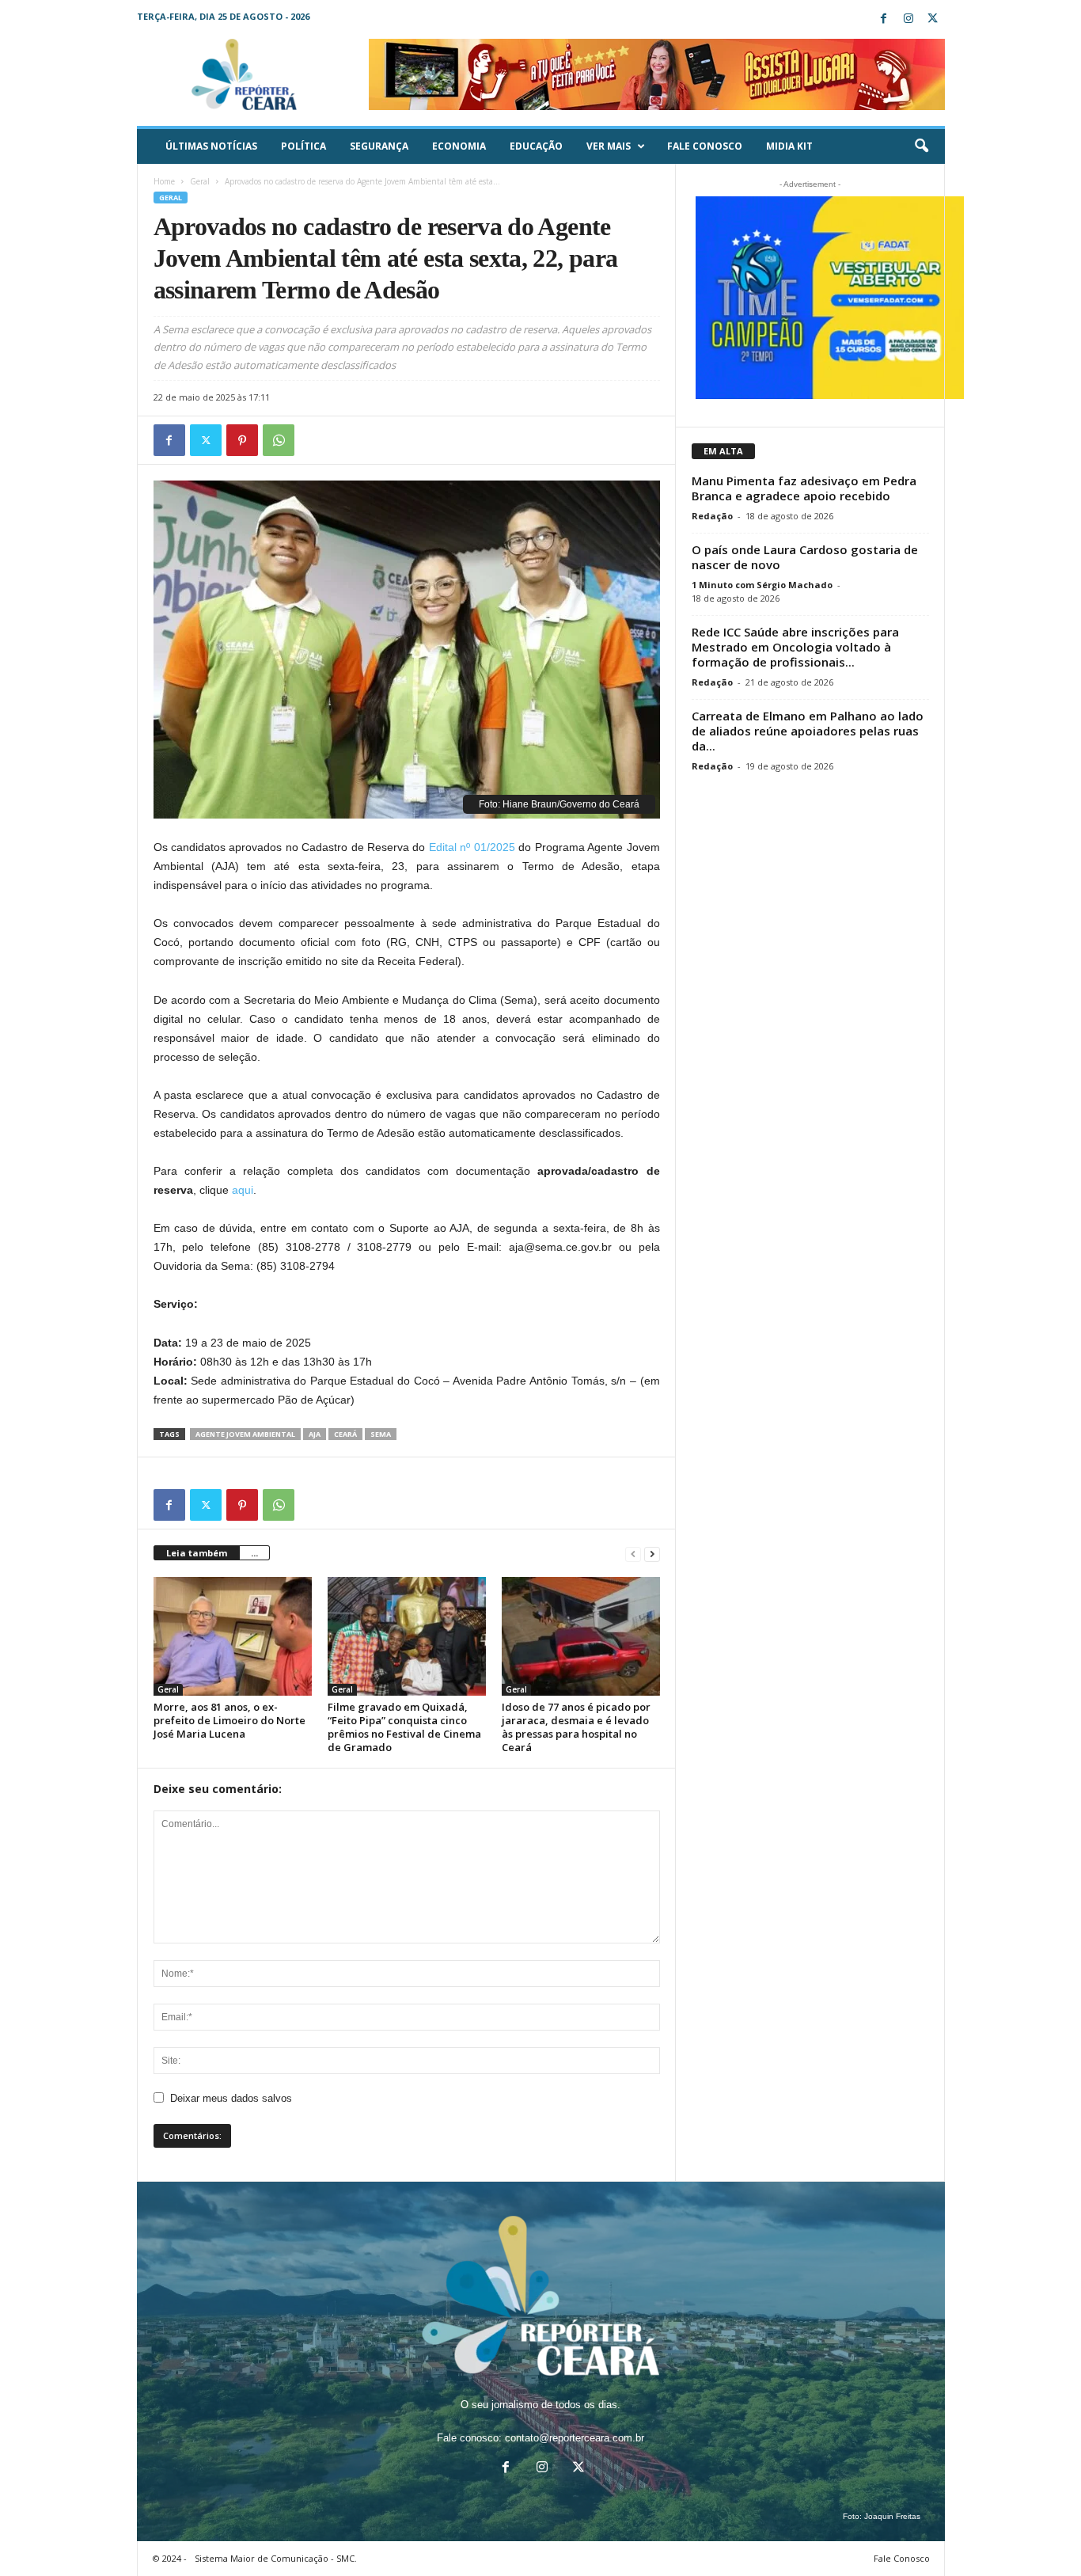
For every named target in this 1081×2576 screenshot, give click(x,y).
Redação (712, 516)
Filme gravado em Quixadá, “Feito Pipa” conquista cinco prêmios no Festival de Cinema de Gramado (404, 1727)
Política (303, 146)
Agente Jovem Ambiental (245, 1434)
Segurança (379, 146)
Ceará (345, 1434)
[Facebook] (884, 19)
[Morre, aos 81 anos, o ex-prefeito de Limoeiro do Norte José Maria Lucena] (233, 1636)
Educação (536, 146)
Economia (459, 146)
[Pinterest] (242, 440)
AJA (315, 1434)
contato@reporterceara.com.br (575, 2438)
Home (164, 181)
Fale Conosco (705, 146)
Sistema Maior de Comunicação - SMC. (276, 2558)
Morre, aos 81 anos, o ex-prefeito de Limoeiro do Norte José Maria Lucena (229, 1720)
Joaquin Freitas (892, 2516)
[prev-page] (633, 1554)
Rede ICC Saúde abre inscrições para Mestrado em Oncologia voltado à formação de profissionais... (795, 647)
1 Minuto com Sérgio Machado (762, 585)
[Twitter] (933, 19)
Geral (200, 181)
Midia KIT (789, 146)
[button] (921, 146)
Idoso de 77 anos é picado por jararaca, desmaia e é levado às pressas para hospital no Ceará (576, 1727)
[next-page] (652, 1554)
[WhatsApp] (279, 440)
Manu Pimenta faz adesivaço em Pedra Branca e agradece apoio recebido (804, 488)
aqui (243, 1190)
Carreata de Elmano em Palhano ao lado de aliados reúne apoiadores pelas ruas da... (808, 731)
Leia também (197, 1553)
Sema (381, 1434)
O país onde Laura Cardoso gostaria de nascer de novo (805, 557)
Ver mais (609, 146)
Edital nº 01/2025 (472, 847)
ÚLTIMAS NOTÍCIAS (211, 146)
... (254, 1553)
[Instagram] (908, 19)
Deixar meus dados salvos (231, 2098)
